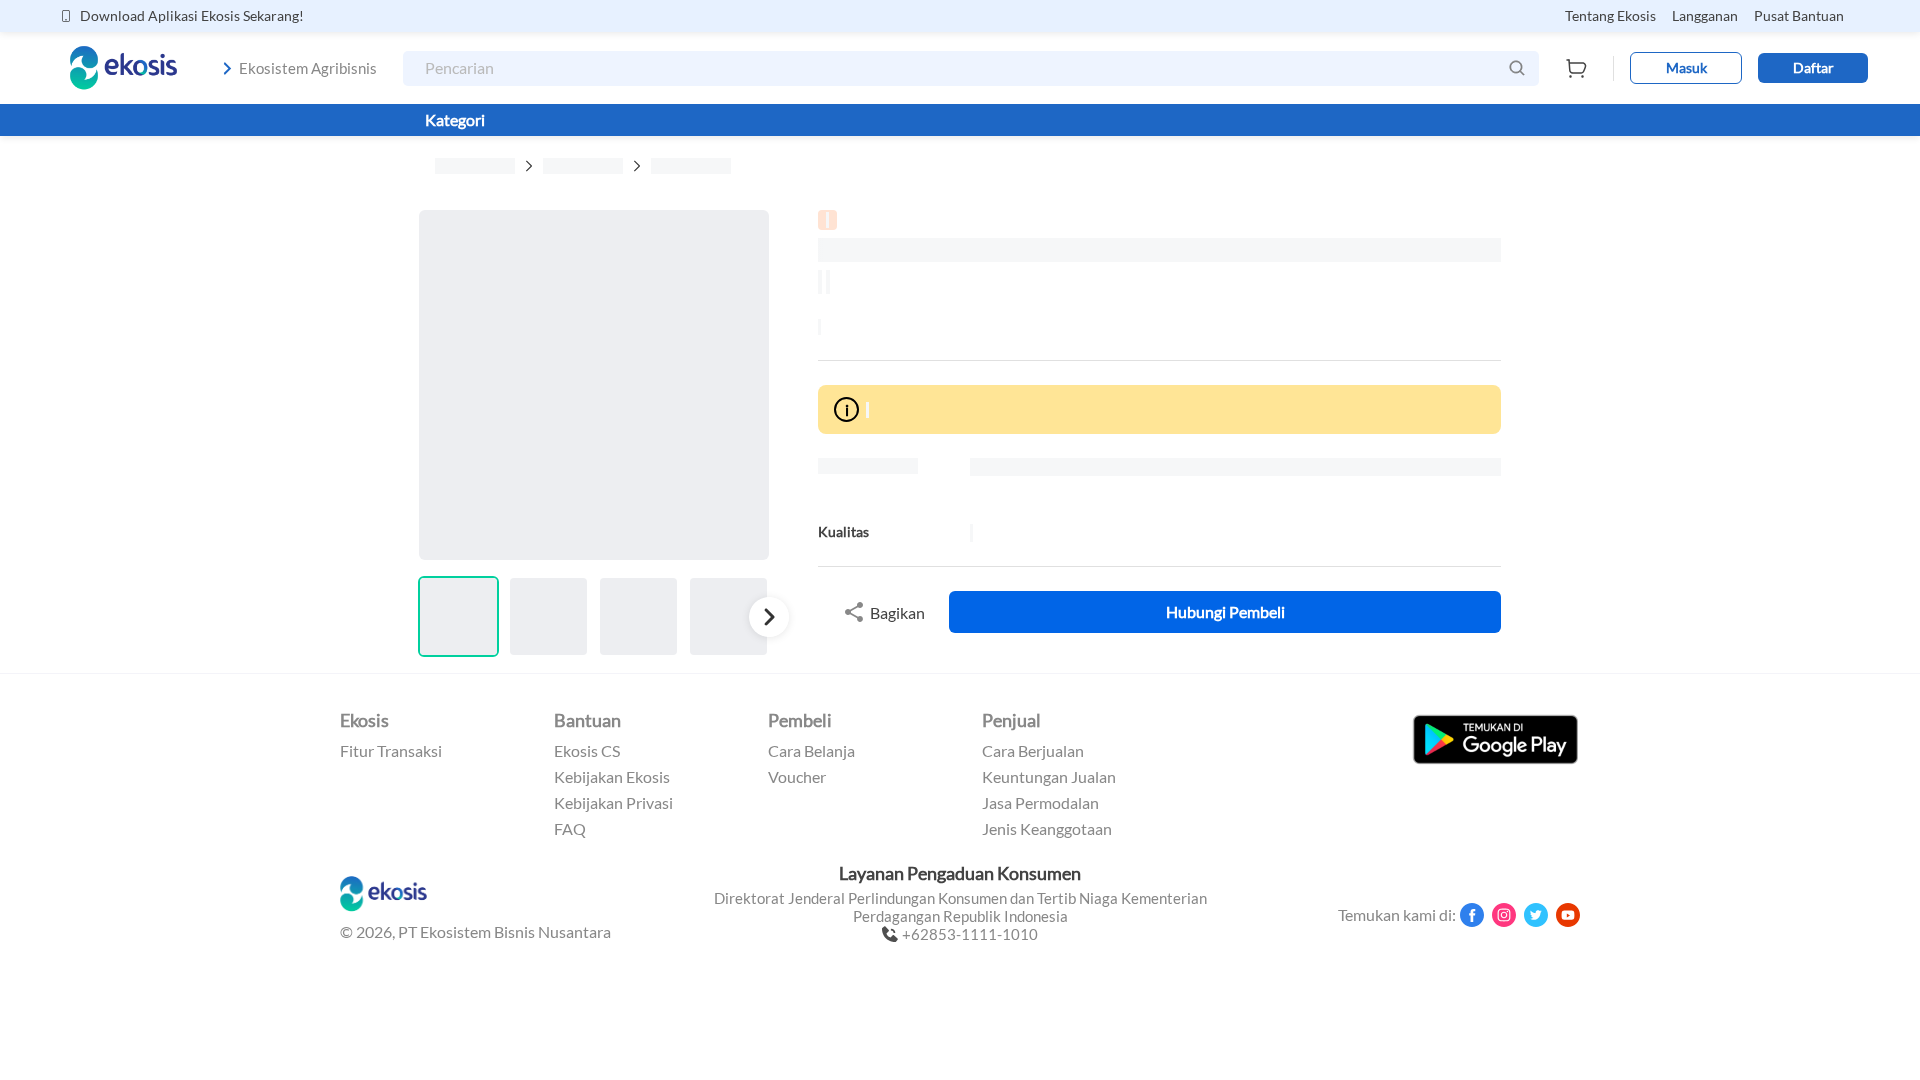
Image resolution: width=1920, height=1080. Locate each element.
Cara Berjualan (1033, 751)
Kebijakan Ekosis (612, 777)
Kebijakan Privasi (613, 803)
